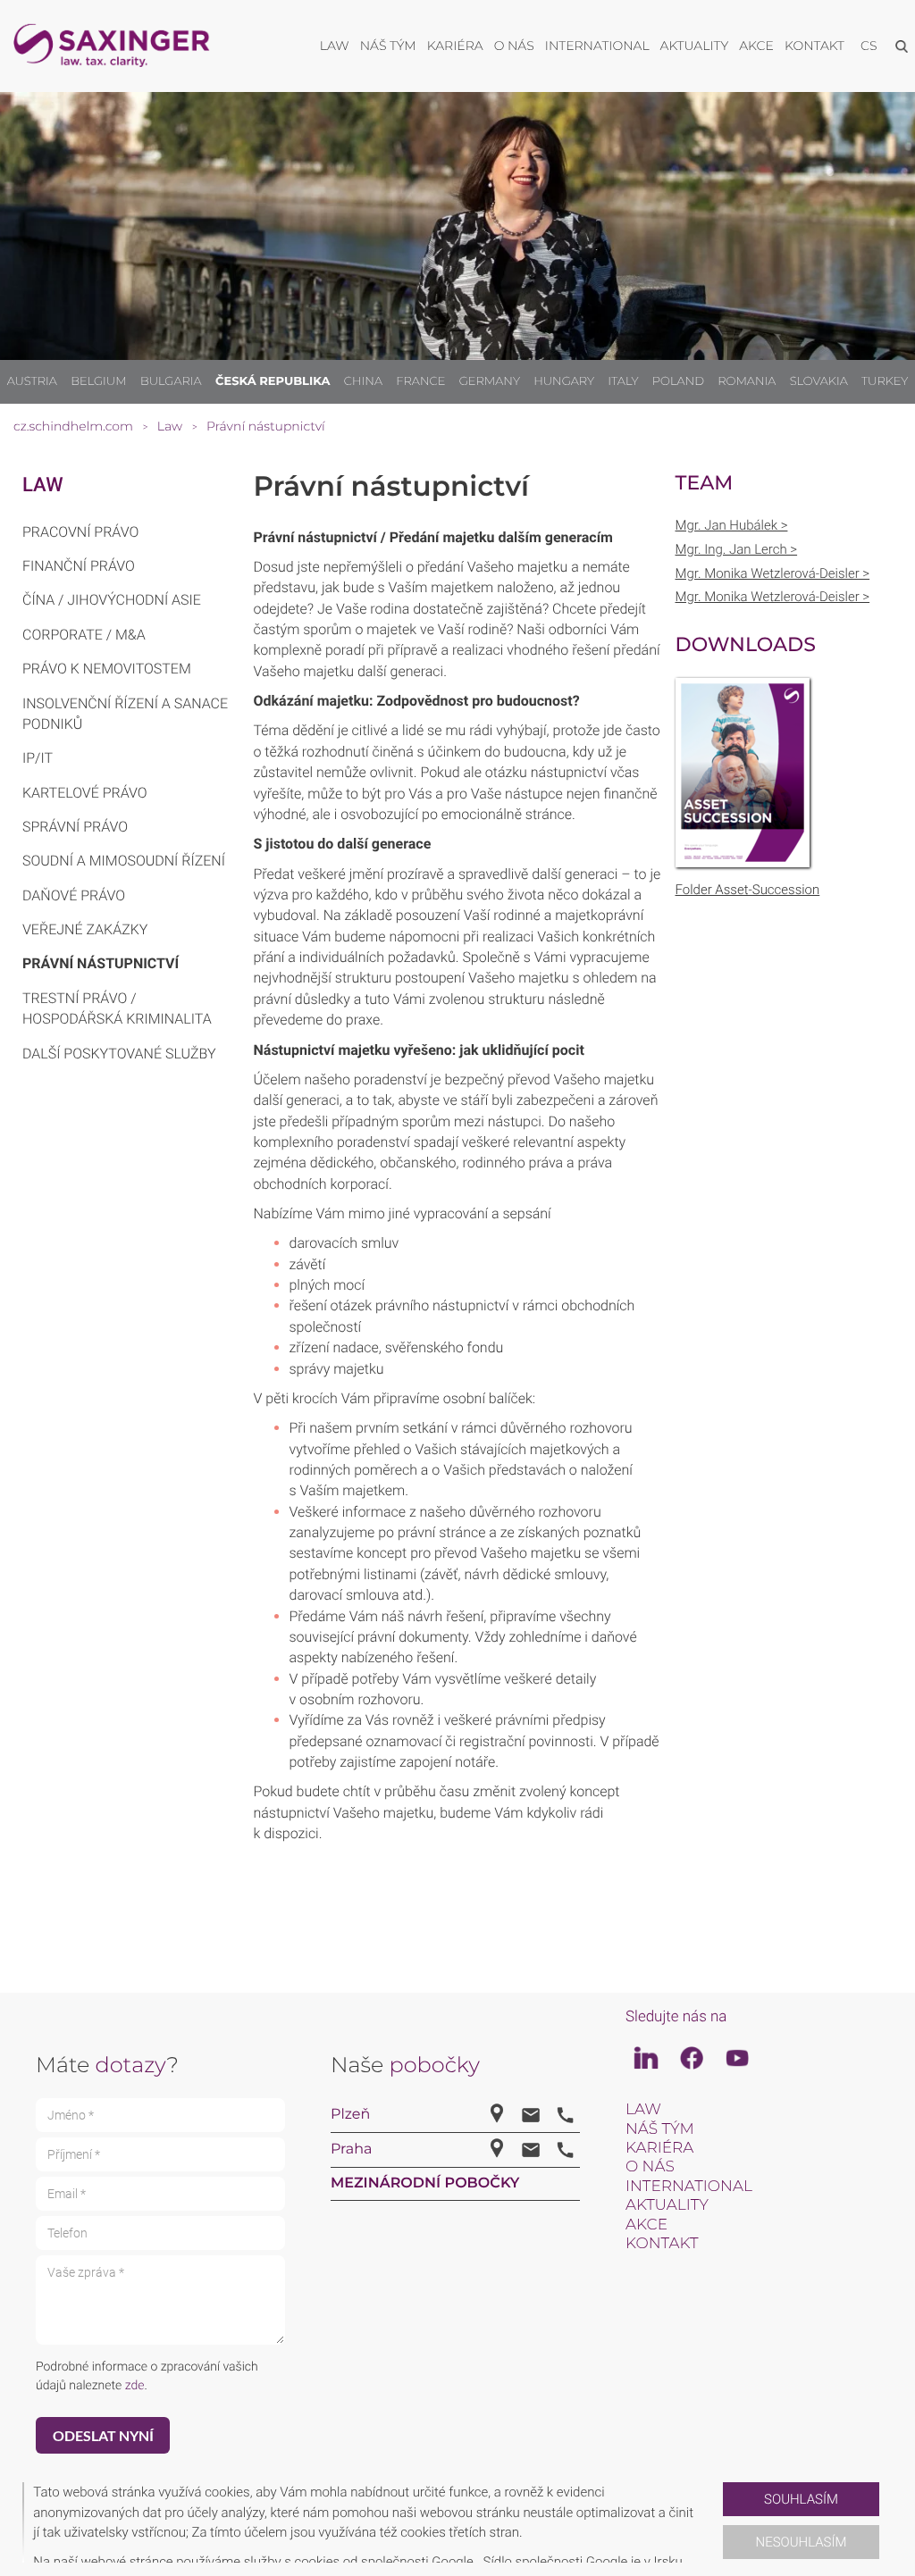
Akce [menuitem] (756, 46)
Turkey (885, 381)
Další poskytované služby (119, 1054)
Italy (623, 381)
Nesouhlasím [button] (802, 2542)
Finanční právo (79, 566)
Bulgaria (171, 381)
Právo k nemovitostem (107, 669)
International (689, 2187)
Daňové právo (74, 895)
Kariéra (659, 2148)
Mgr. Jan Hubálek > (732, 525)
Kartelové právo (85, 793)
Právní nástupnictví (101, 963)
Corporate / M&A (84, 635)
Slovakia (819, 381)
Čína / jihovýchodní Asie (112, 600)
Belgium (98, 381)
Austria (32, 381)
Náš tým (660, 2129)
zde (135, 2386)
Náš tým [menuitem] (388, 46)
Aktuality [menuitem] (695, 46)
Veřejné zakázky (85, 929)
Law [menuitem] (335, 46)
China (363, 381)
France (420, 381)
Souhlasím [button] (801, 2499)
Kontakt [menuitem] (814, 46)
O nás (650, 2167)
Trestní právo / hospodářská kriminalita (117, 1008)
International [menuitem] (597, 46)
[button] (716, 2522)
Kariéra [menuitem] (455, 46)
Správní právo (75, 827)
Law (43, 485)
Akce (646, 2225)
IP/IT (38, 758)
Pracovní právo (80, 532)
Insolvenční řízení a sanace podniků (125, 714)
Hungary (564, 381)
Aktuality (667, 2205)
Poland (678, 381)
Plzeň (350, 2115)
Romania (747, 381)
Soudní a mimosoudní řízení (124, 861)
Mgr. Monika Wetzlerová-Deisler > (773, 573)
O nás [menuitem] (514, 46)
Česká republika (273, 381)
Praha (351, 2149)
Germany (490, 381)
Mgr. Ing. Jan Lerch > (737, 549)
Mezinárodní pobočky (425, 2183)
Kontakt (662, 2244)
